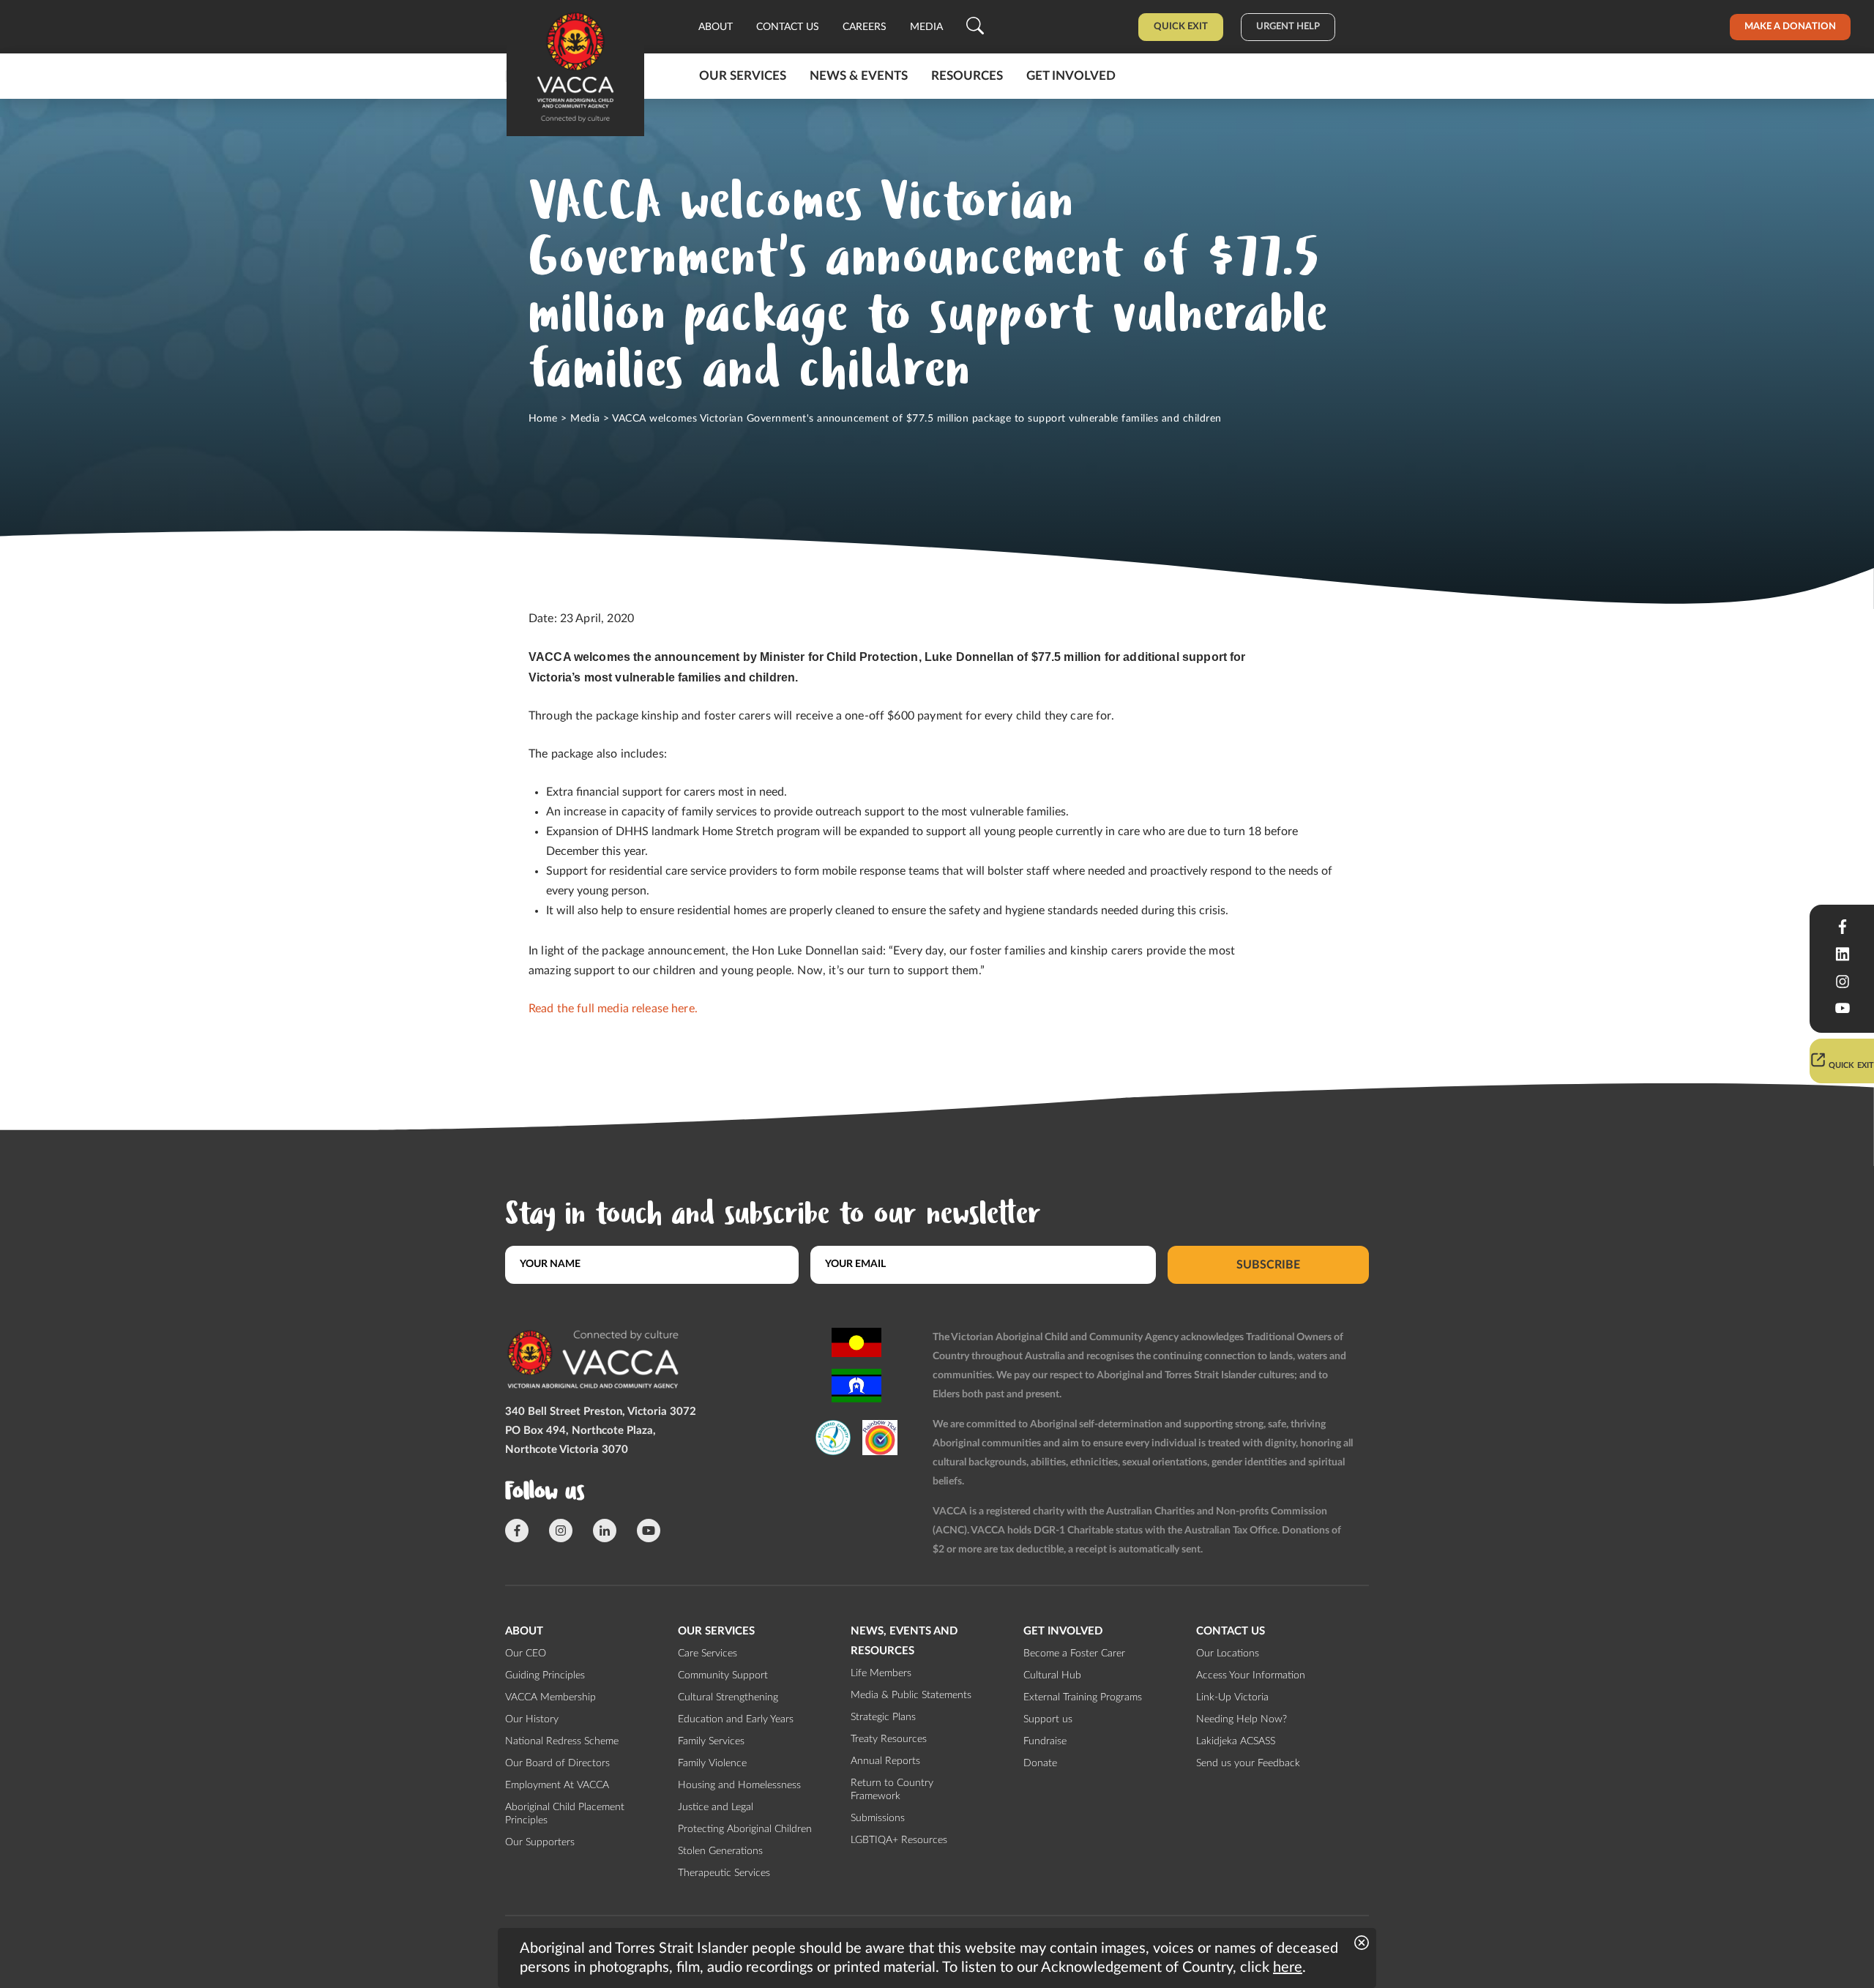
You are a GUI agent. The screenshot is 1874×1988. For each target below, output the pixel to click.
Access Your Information (1251, 1675)
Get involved (1071, 76)
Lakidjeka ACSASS (1236, 1741)
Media (926, 27)
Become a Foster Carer (1074, 1653)
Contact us (788, 27)
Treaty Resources (889, 1739)
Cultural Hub (1052, 1675)
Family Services (711, 1741)
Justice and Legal (716, 1807)
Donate (1040, 1763)
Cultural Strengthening (728, 1697)
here (1288, 1968)
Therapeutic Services (724, 1873)
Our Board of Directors (557, 1763)
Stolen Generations (720, 1851)
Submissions (878, 1818)
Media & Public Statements (911, 1695)
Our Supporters (540, 1842)
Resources (967, 76)
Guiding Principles (545, 1675)
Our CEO (526, 1653)
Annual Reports (885, 1761)
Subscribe (1268, 1264)
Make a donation (1790, 27)
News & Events (859, 76)
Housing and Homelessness (739, 1785)
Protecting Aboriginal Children (745, 1829)
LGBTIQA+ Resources (899, 1840)
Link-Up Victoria (1232, 1697)
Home (543, 419)
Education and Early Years (736, 1719)
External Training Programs (1083, 1697)
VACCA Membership (550, 1697)
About (716, 27)
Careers (865, 27)
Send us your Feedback (1248, 1763)
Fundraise (1045, 1741)
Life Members (881, 1673)
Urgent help (1288, 27)
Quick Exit (1181, 27)
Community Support (723, 1675)
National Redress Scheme (562, 1741)
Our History (532, 1719)
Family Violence (712, 1763)
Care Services (708, 1653)
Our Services (743, 76)
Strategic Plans (883, 1717)
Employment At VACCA (557, 1785)
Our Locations (1228, 1653)
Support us (1048, 1719)
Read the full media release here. (613, 1009)
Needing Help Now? (1242, 1719)
